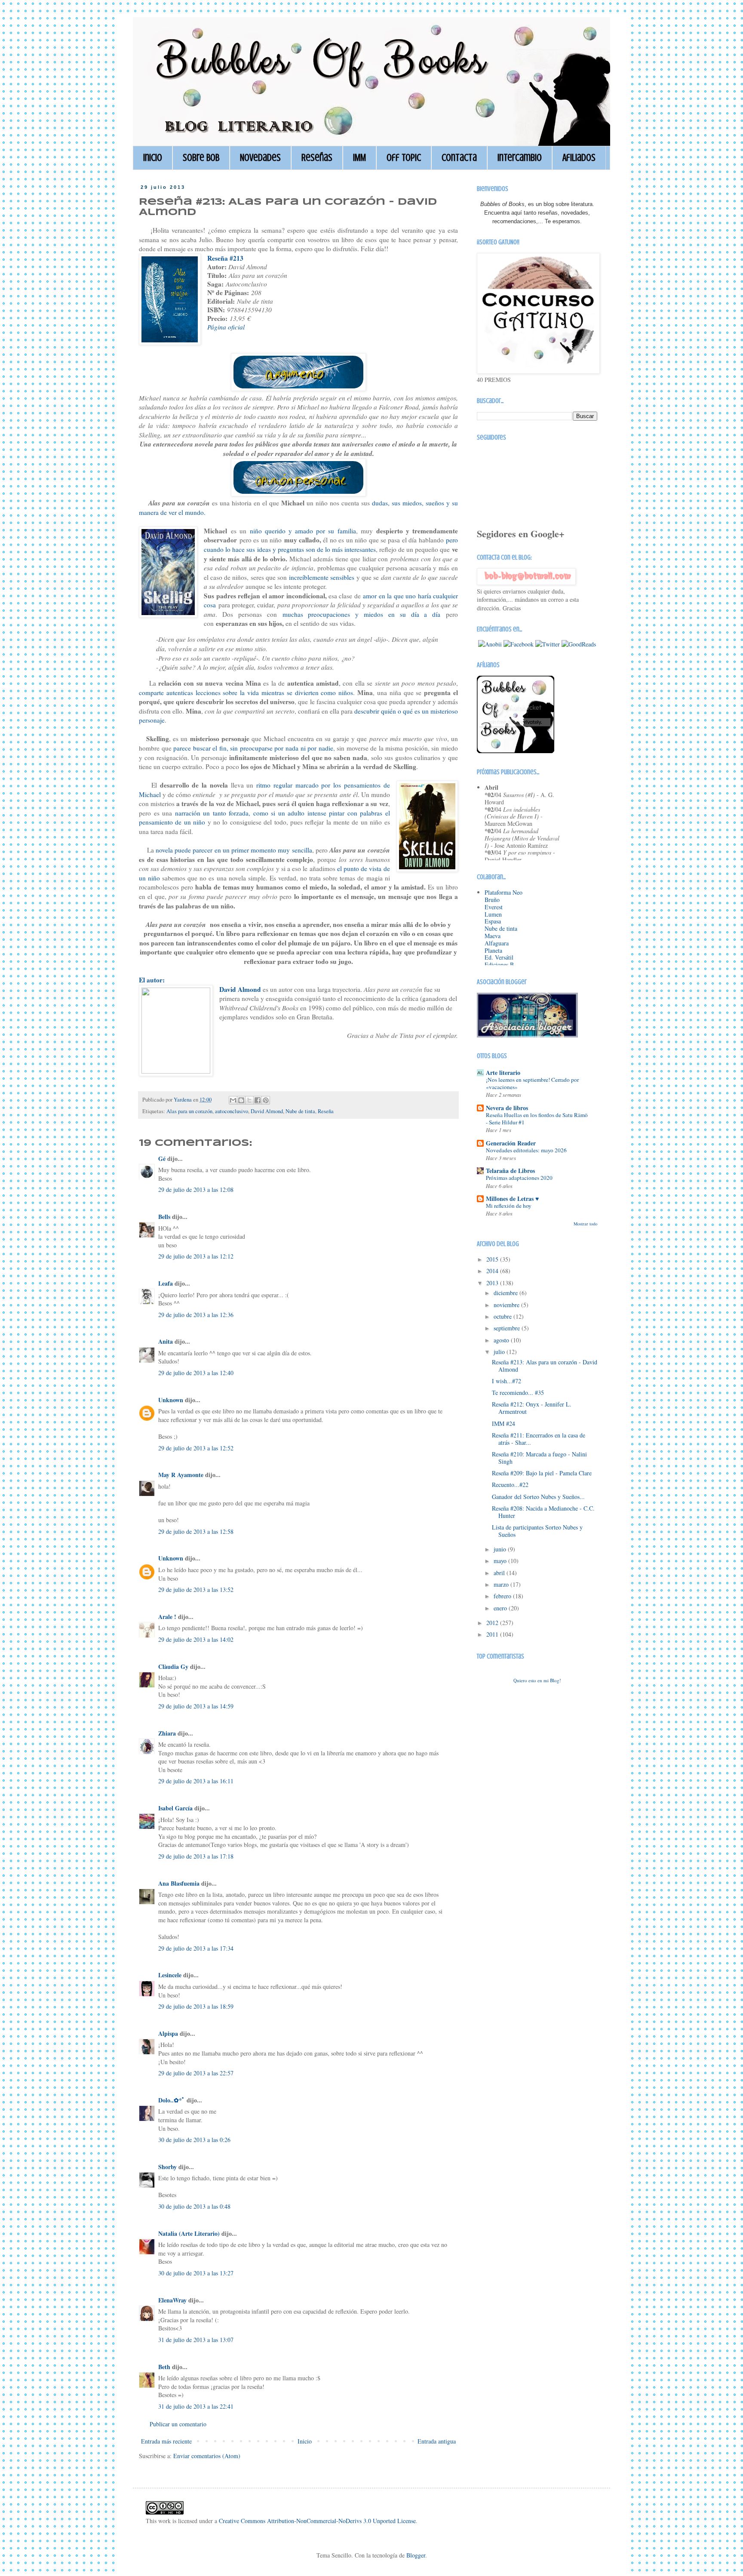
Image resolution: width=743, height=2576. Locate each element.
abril (500, 1573)
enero (501, 1608)
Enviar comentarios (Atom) (207, 2456)
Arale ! (167, 1617)
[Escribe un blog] (241, 1100)
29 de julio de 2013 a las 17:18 (196, 1856)
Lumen (493, 914)
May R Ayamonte (181, 1475)
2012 (493, 1623)
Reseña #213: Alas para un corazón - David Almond (545, 1366)
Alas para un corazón (189, 1111)
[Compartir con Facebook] (258, 1100)
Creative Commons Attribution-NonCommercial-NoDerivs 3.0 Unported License (317, 2521)
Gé (162, 1159)
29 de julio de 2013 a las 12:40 (196, 1373)
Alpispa (168, 2033)
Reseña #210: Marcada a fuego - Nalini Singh (539, 1458)
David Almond (267, 1111)
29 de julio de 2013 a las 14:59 (196, 1706)
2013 (493, 1283)
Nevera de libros (507, 1108)
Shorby (167, 2167)
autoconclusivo (232, 1111)
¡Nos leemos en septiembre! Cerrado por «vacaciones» (532, 1083)
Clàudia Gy (173, 1667)
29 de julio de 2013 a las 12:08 (196, 1190)
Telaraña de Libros (510, 1171)
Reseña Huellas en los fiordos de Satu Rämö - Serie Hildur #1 (537, 1119)
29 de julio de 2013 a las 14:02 (196, 1639)
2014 (493, 1271)
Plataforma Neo (504, 892)
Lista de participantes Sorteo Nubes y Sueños (537, 1531)
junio (501, 1549)
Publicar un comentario (178, 2424)
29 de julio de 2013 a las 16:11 (196, 1781)
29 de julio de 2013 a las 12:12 (196, 1256)
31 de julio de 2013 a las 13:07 (196, 2340)
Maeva (493, 936)
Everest (494, 907)
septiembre (508, 1328)
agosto (502, 1340)
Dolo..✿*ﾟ (172, 2100)
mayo (501, 1561)
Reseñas (317, 158)
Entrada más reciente (166, 2441)
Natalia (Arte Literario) (189, 2233)
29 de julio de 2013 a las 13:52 (196, 1590)
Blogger (416, 2555)
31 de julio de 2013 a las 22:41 (196, 2406)
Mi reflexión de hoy (509, 1206)
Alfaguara (497, 943)
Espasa (493, 921)
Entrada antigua (437, 2441)
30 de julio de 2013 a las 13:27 (196, 2273)
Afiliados (579, 158)
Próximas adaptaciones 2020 (519, 1178)
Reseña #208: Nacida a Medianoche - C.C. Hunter (543, 1512)
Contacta (459, 158)
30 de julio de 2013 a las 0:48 (194, 2206)
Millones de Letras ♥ (512, 1199)
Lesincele (170, 1975)
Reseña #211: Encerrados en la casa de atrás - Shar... (539, 1439)
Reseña (326, 1111)
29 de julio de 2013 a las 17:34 (196, 1948)
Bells (164, 1217)
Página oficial (226, 327)
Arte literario (503, 1073)
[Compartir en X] (249, 1100)
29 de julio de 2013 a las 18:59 (196, 2006)
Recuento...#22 (510, 1485)
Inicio (153, 158)
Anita (166, 1341)
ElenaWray (172, 2300)
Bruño (492, 900)
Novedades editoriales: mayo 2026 (526, 1150)
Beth (164, 2367)
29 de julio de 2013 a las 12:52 (196, 1448)
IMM (359, 158)
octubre (504, 1316)
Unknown (171, 1400)
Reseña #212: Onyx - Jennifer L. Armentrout (532, 1408)
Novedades (260, 158)
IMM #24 (504, 1423)
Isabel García (175, 1808)
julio (500, 1352)
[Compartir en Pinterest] (266, 1100)
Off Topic (404, 158)
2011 (493, 1634)
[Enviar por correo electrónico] (233, 1100)
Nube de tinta (300, 1111)
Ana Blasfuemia (179, 1883)
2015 (493, 1259)
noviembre (507, 1305)
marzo (502, 1584)
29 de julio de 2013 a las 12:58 (196, 1531)
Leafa (166, 1283)
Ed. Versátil (499, 957)
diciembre (507, 1293)
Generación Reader (511, 1143)
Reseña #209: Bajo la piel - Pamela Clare (542, 1473)
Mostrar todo (585, 1224)
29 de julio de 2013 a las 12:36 (196, 1315)
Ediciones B (499, 965)
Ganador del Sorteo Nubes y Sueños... (538, 1497)
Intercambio (520, 158)
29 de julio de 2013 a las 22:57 (196, 2073)
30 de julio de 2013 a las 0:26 (194, 2140)
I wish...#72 (507, 1381)
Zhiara (167, 1733)
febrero (503, 1596)
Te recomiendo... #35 (518, 1393)
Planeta (493, 950)
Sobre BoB (201, 158)
